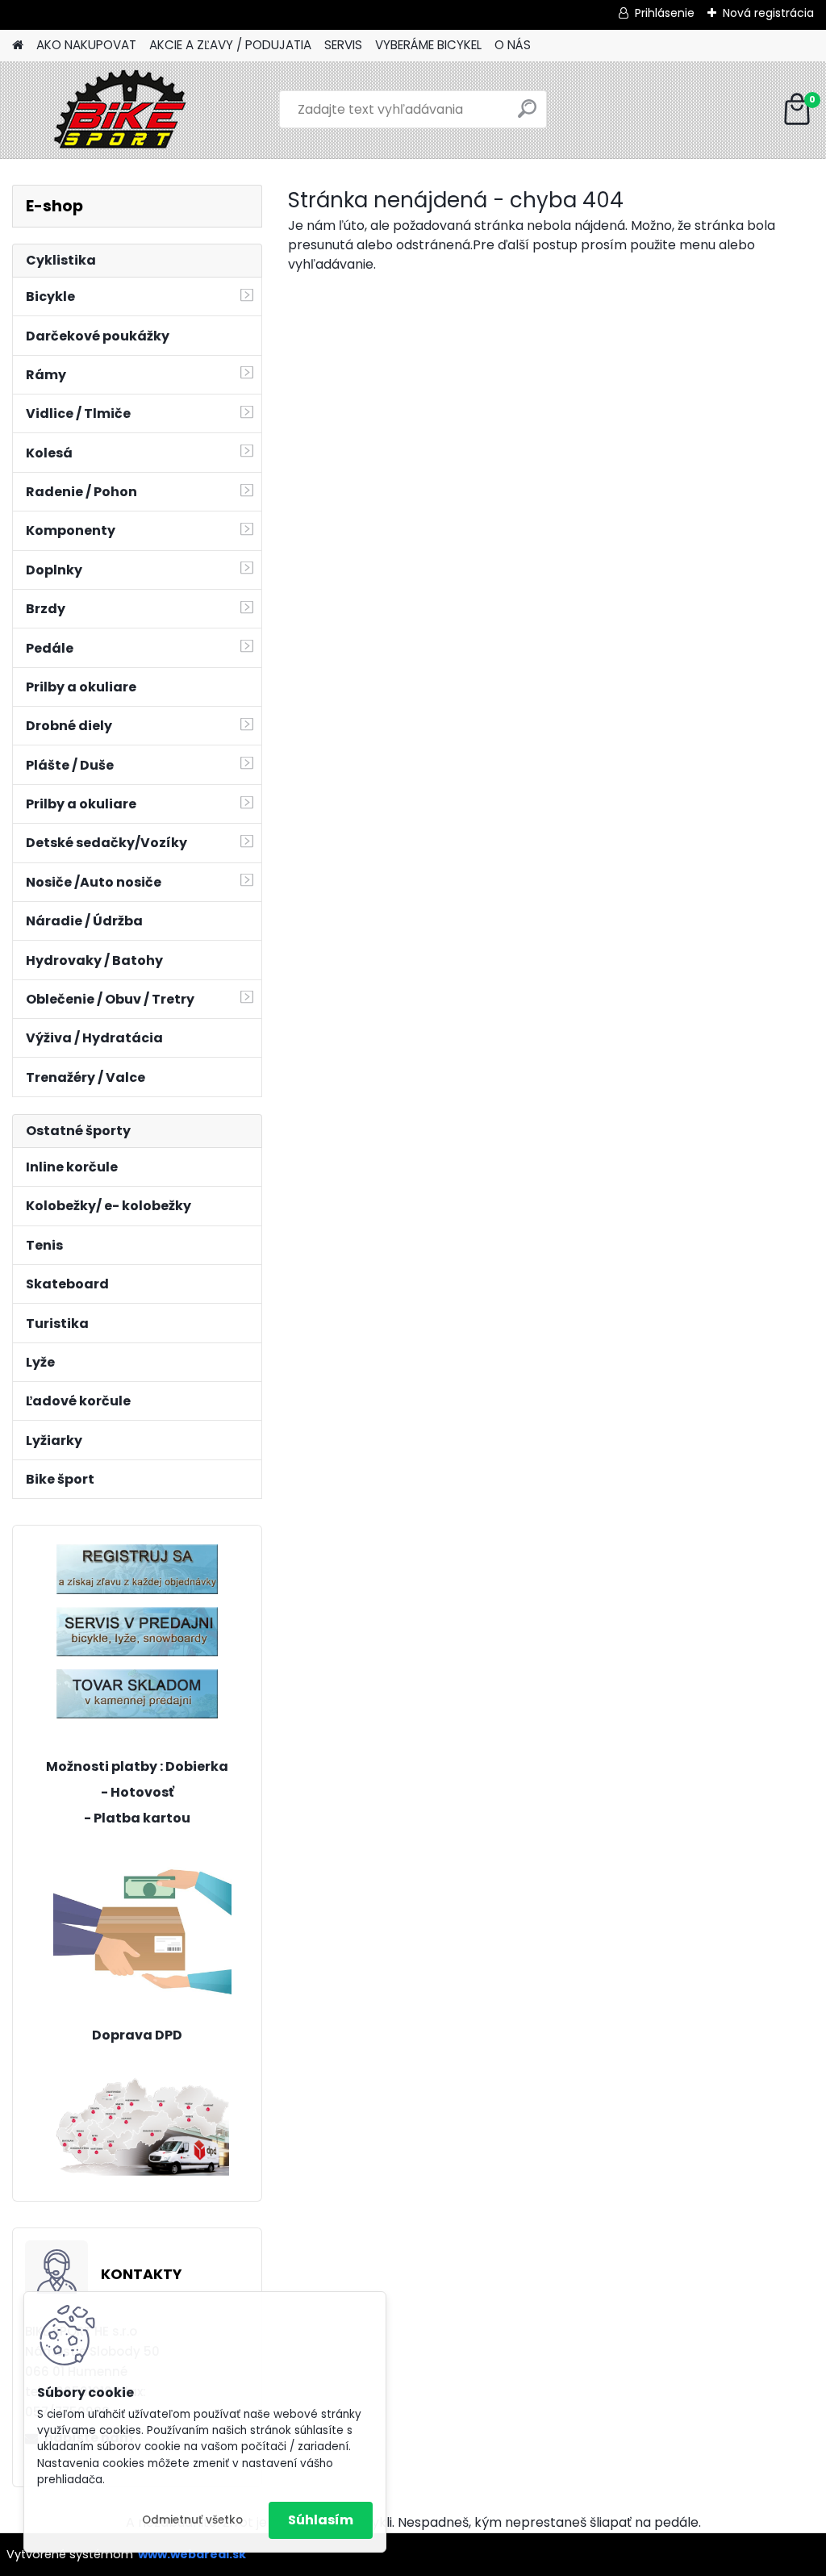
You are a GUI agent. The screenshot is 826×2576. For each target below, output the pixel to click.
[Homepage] (18, 46)
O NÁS (513, 45)
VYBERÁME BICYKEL (428, 45)
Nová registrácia (768, 13)
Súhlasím (321, 2520)
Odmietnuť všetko (192, 2520)
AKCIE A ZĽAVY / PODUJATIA (230, 45)
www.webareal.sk (192, 2554)
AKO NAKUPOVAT (86, 45)
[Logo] (123, 110)
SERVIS (343, 45)
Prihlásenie (665, 13)
